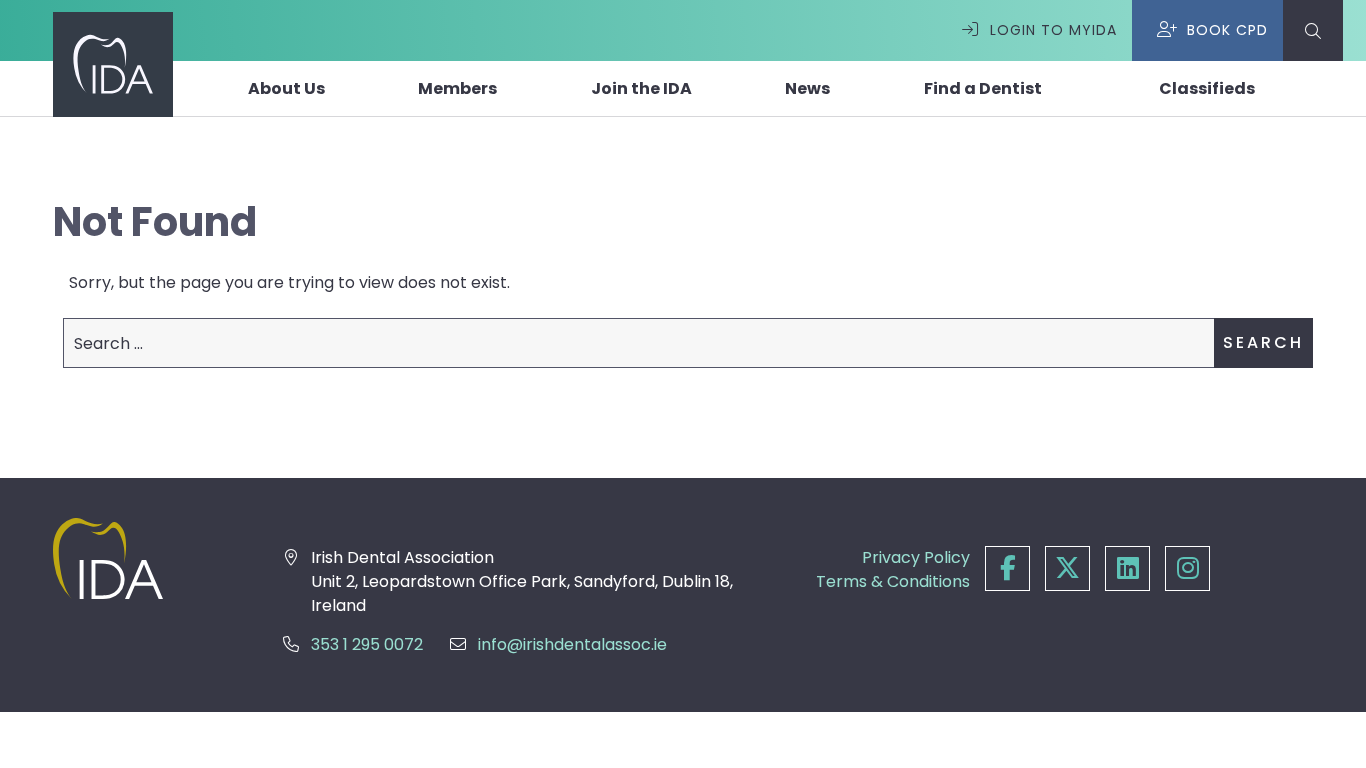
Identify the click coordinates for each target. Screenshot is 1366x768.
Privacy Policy (916, 557)
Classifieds (1207, 88)
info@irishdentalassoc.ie (572, 644)
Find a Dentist (983, 88)
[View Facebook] (1007, 570)
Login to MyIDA (1053, 30)
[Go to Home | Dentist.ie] (138, 558)
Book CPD (1227, 30)
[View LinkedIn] (1127, 570)
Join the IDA (641, 88)
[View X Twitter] (1067, 570)
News (807, 88)
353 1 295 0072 (367, 644)
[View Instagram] (1187, 570)
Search (1263, 342)
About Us (286, 88)
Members (457, 88)
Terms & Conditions (893, 581)
